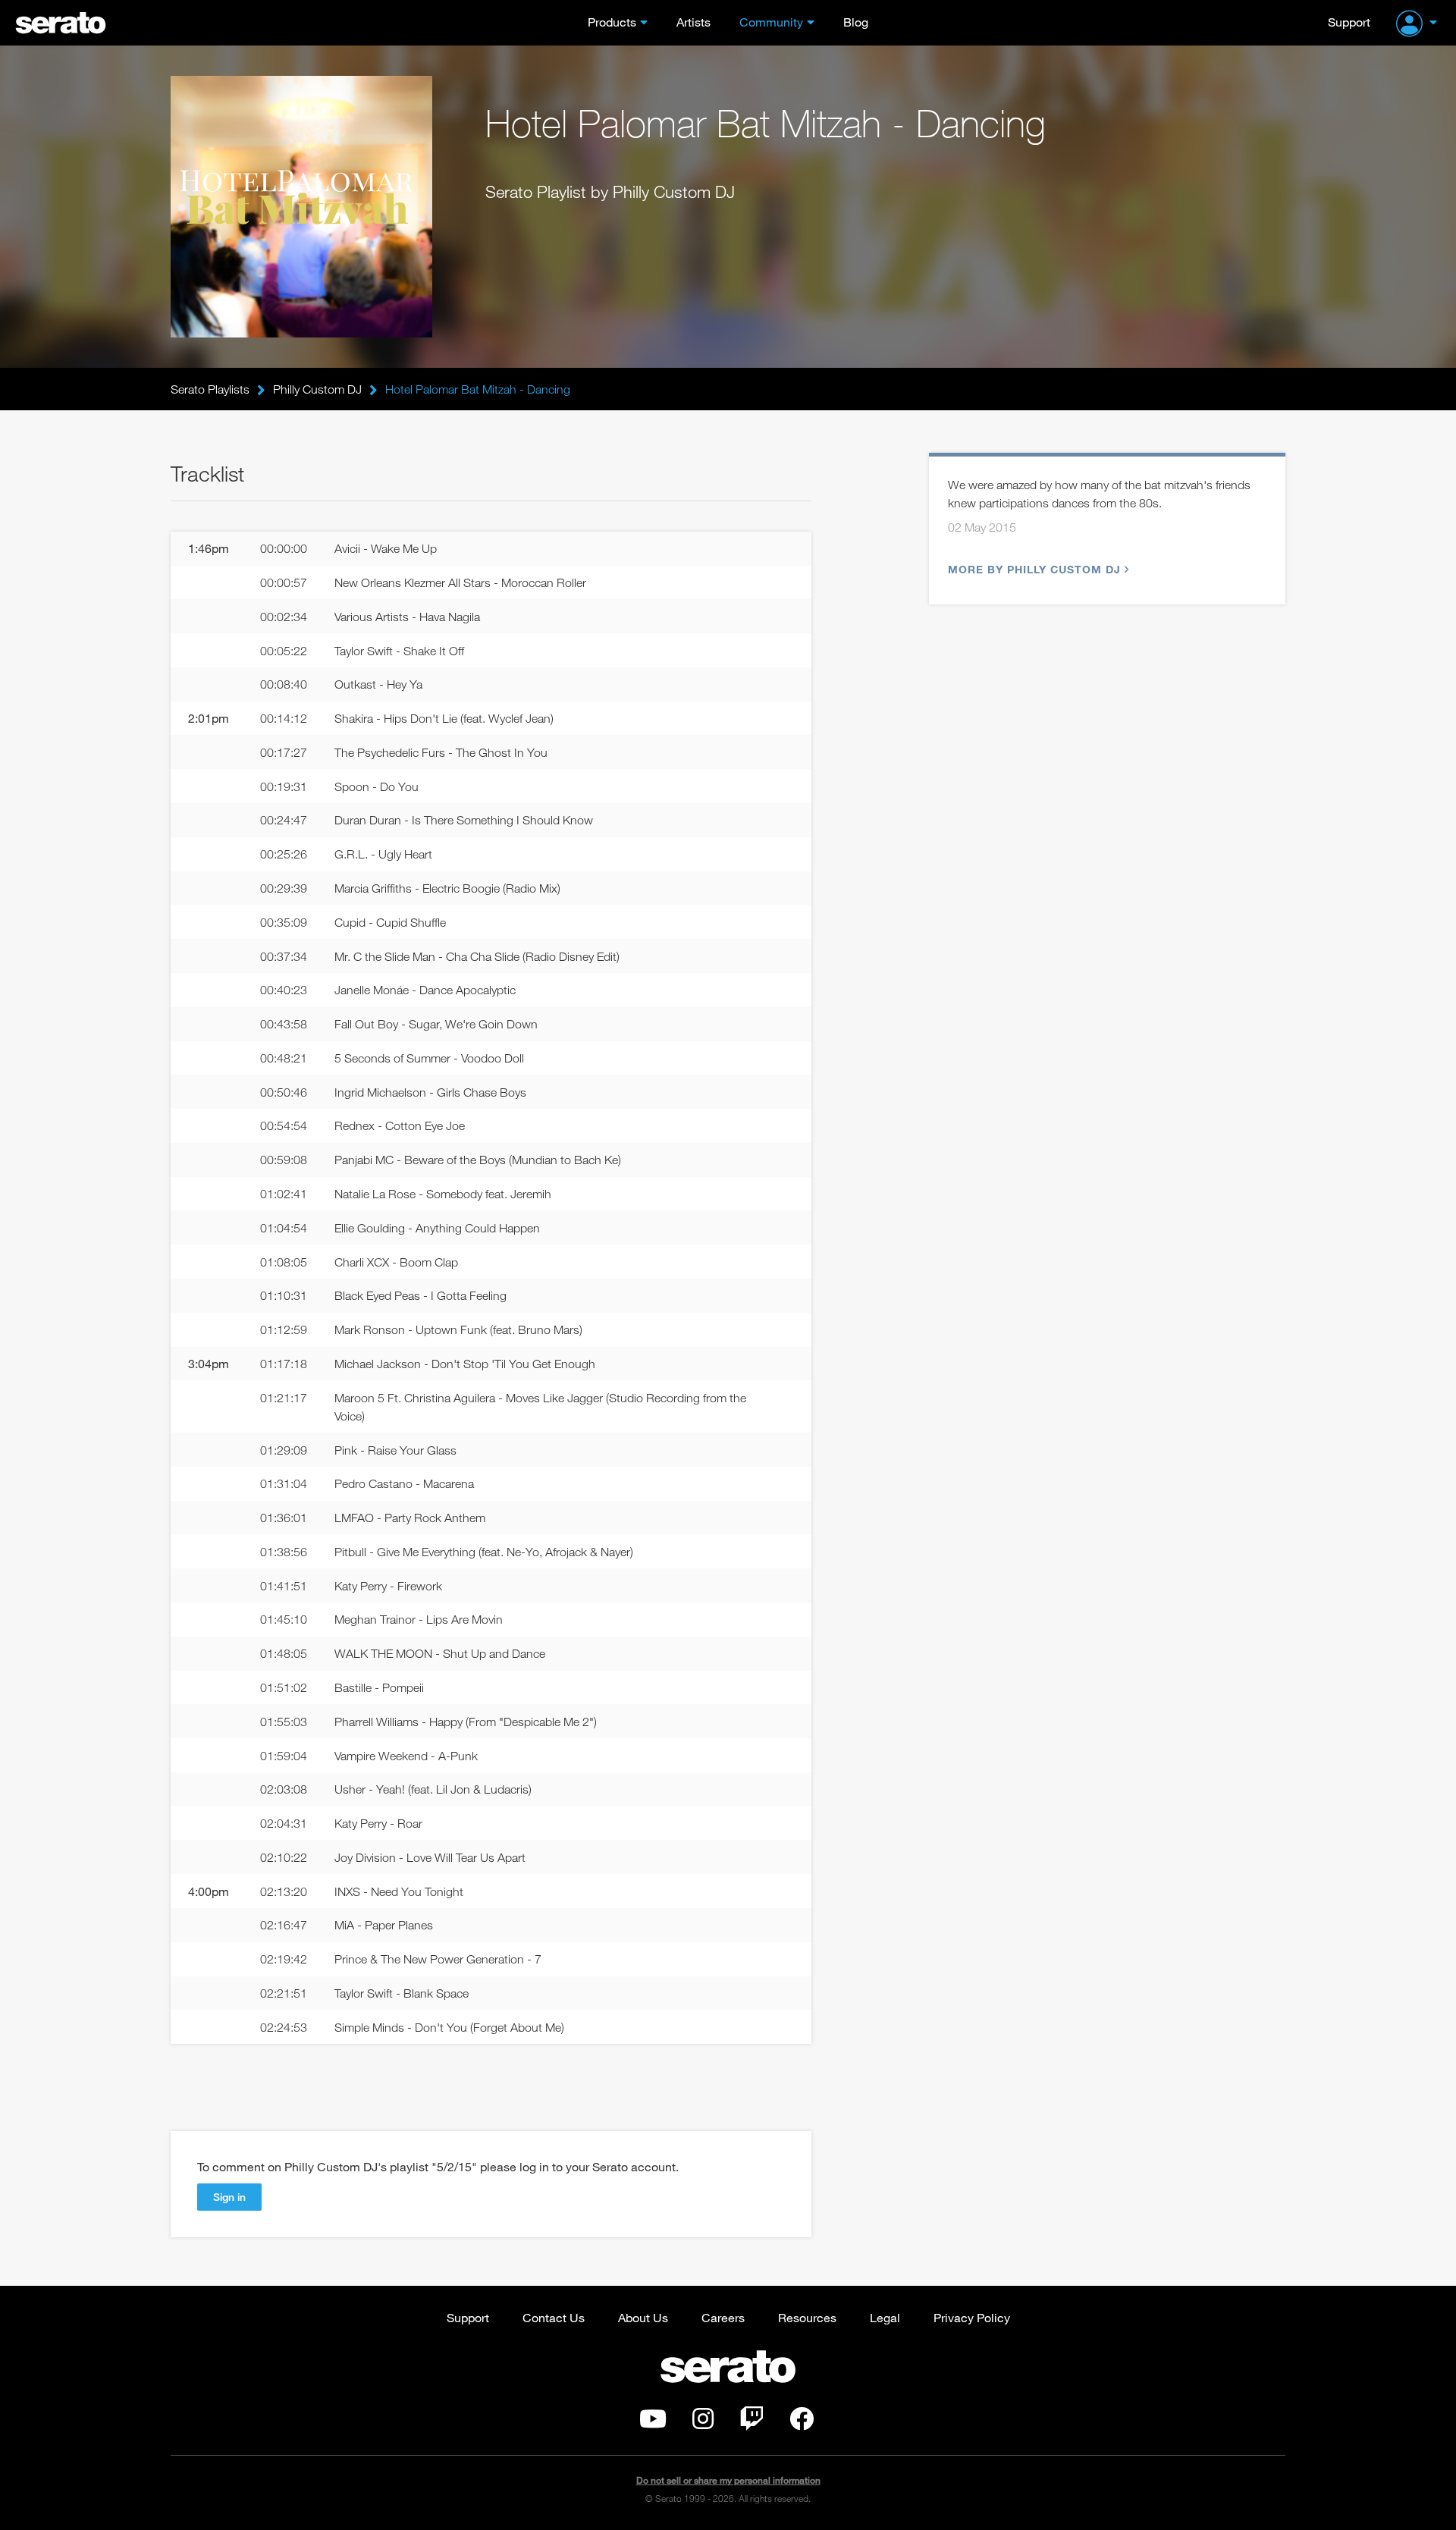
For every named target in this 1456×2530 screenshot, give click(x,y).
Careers (723, 2317)
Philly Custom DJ (317, 389)
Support (1349, 22)
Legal (885, 2317)
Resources (807, 2317)
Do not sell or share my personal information (728, 2480)
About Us (643, 2317)
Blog (856, 22)
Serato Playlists (210, 389)
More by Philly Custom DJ (1034, 569)
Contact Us (554, 2317)
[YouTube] (653, 2423)
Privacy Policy (972, 2317)
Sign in (229, 2197)
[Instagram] (703, 2423)
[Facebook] (802, 2423)
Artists (693, 22)
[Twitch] (752, 2423)
